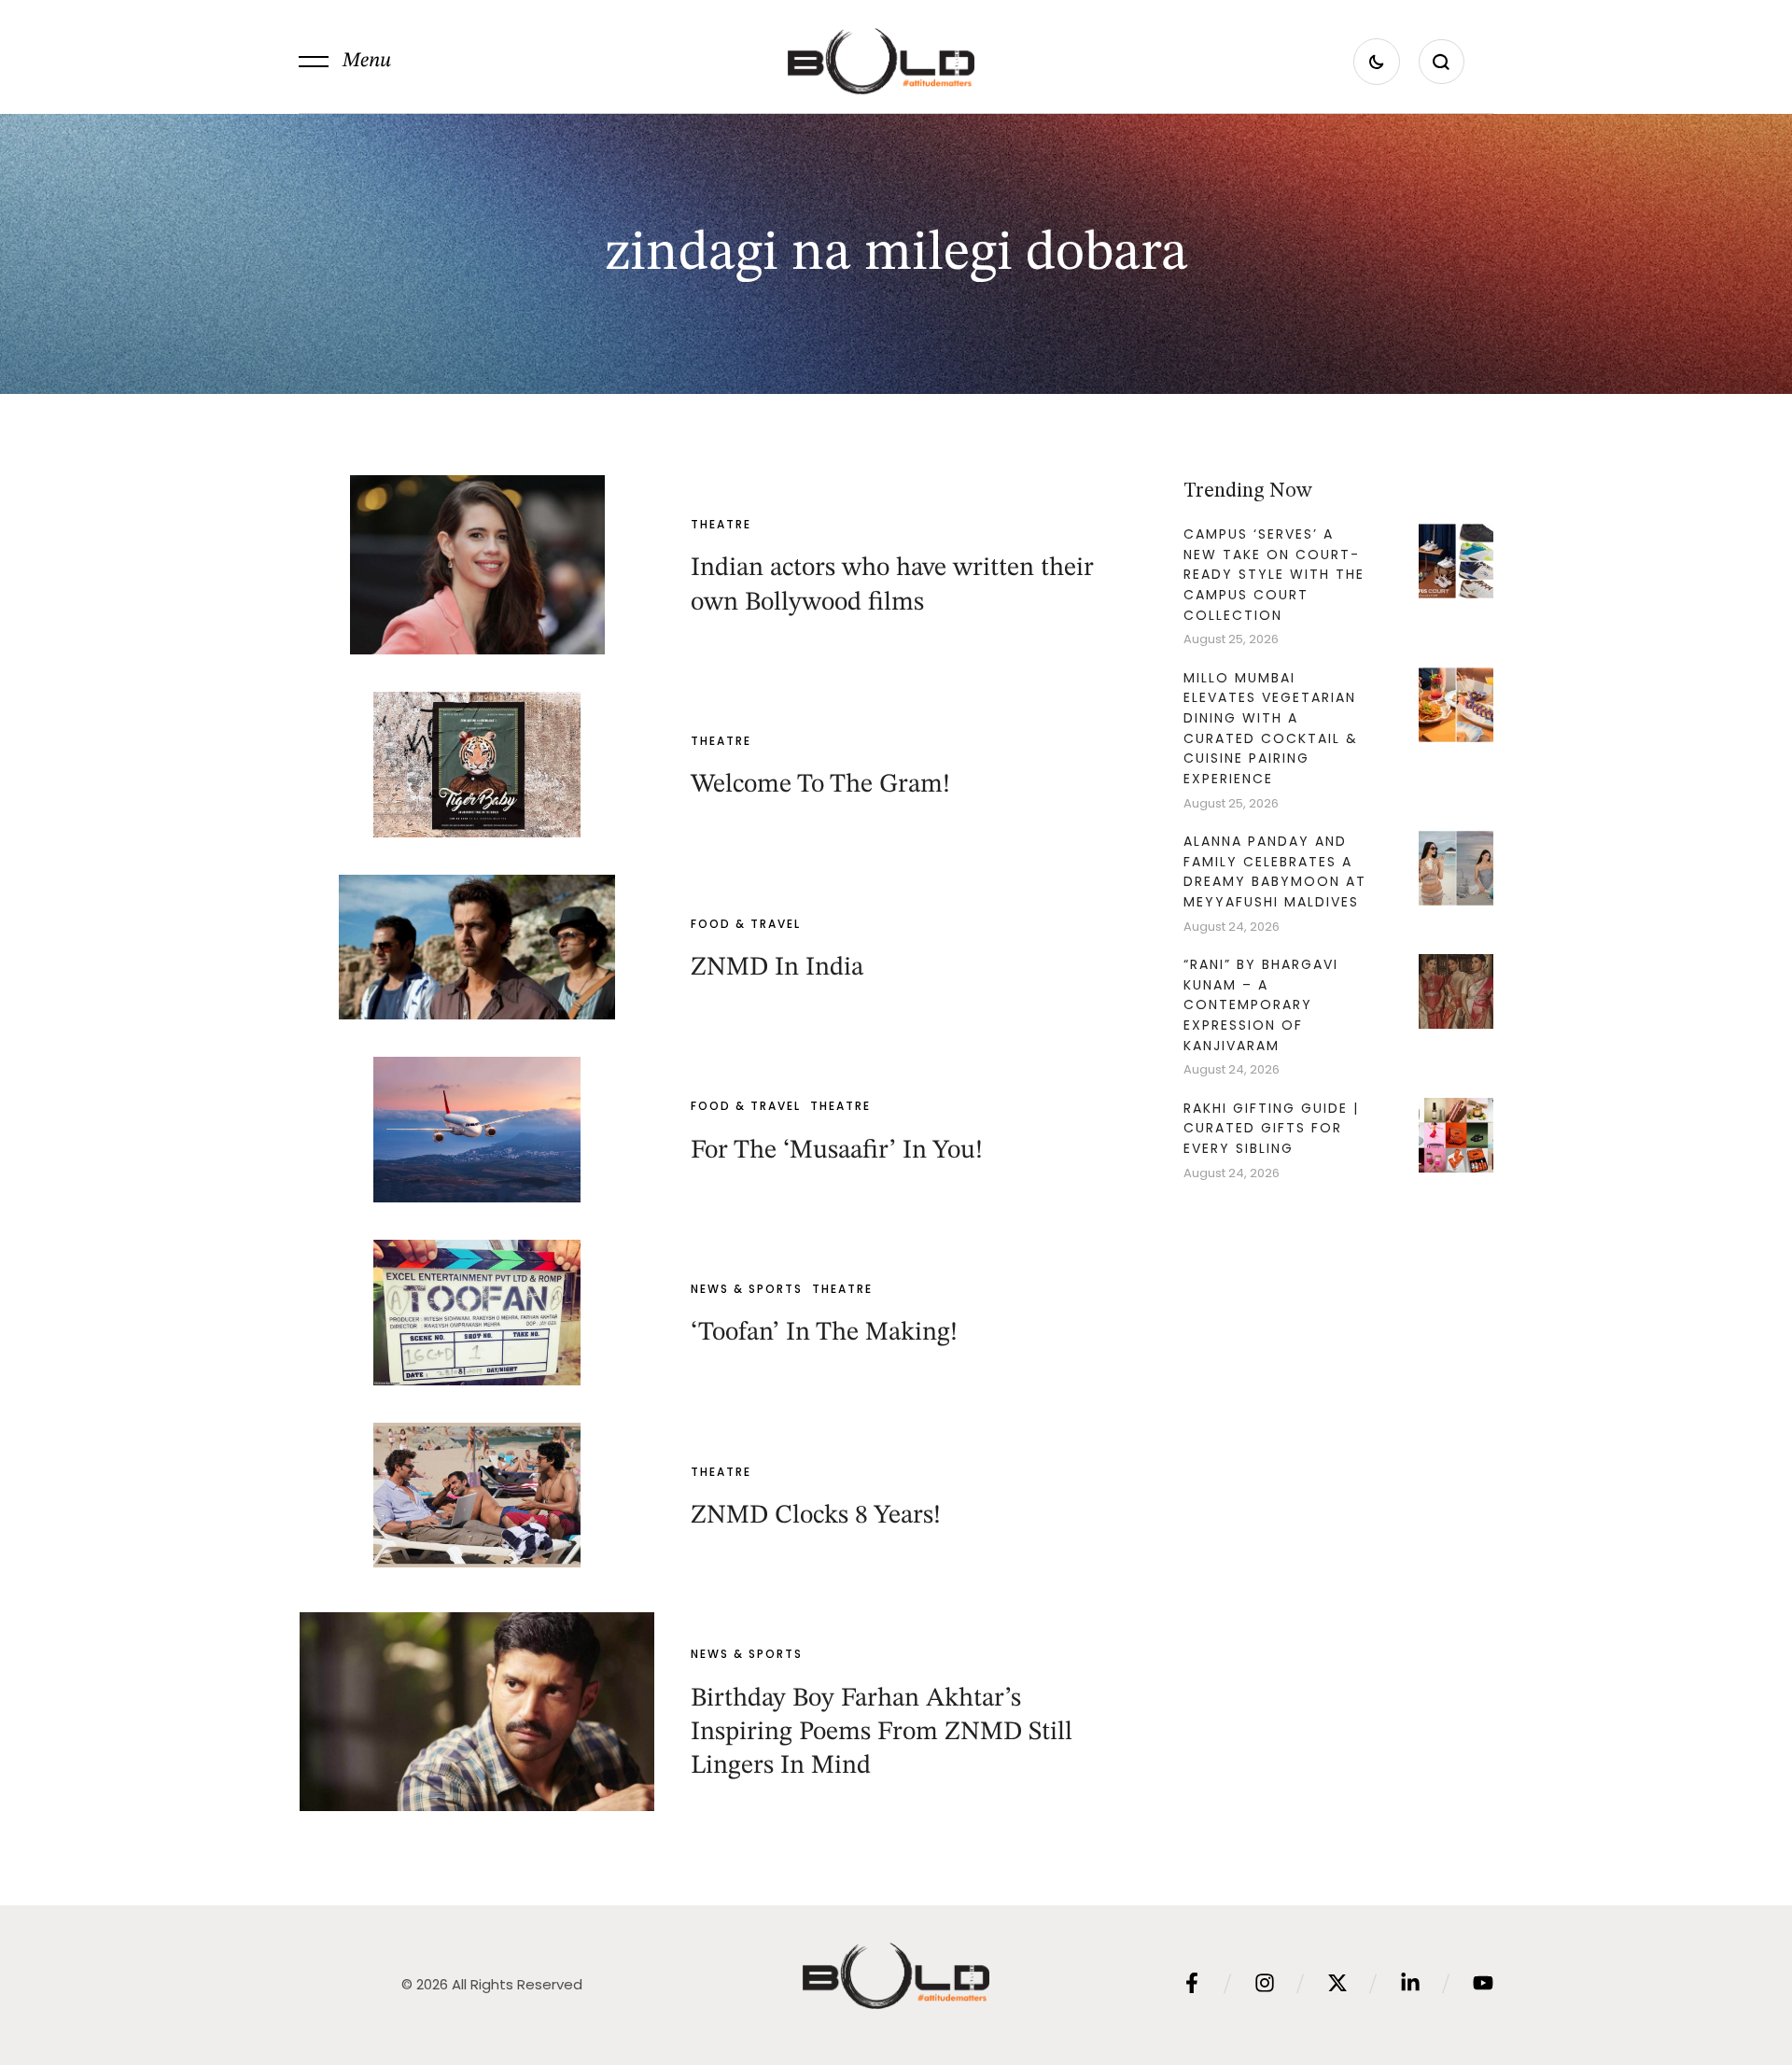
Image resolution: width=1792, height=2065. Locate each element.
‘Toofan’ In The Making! (824, 1333)
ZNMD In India (777, 968)
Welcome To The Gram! (820, 785)
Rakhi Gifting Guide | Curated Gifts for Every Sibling (1271, 1128)
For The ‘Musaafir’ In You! (837, 1151)
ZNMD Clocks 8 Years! (816, 1516)
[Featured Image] (477, 565)
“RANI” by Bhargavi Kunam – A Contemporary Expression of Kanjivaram (1261, 1005)
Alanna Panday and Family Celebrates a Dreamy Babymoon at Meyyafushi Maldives (1275, 871)
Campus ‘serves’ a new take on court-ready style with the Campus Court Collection (1274, 575)
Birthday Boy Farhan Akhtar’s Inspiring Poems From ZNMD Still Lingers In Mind (882, 1733)
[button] (345, 62)
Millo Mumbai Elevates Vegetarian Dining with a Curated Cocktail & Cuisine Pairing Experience (1271, 729)
